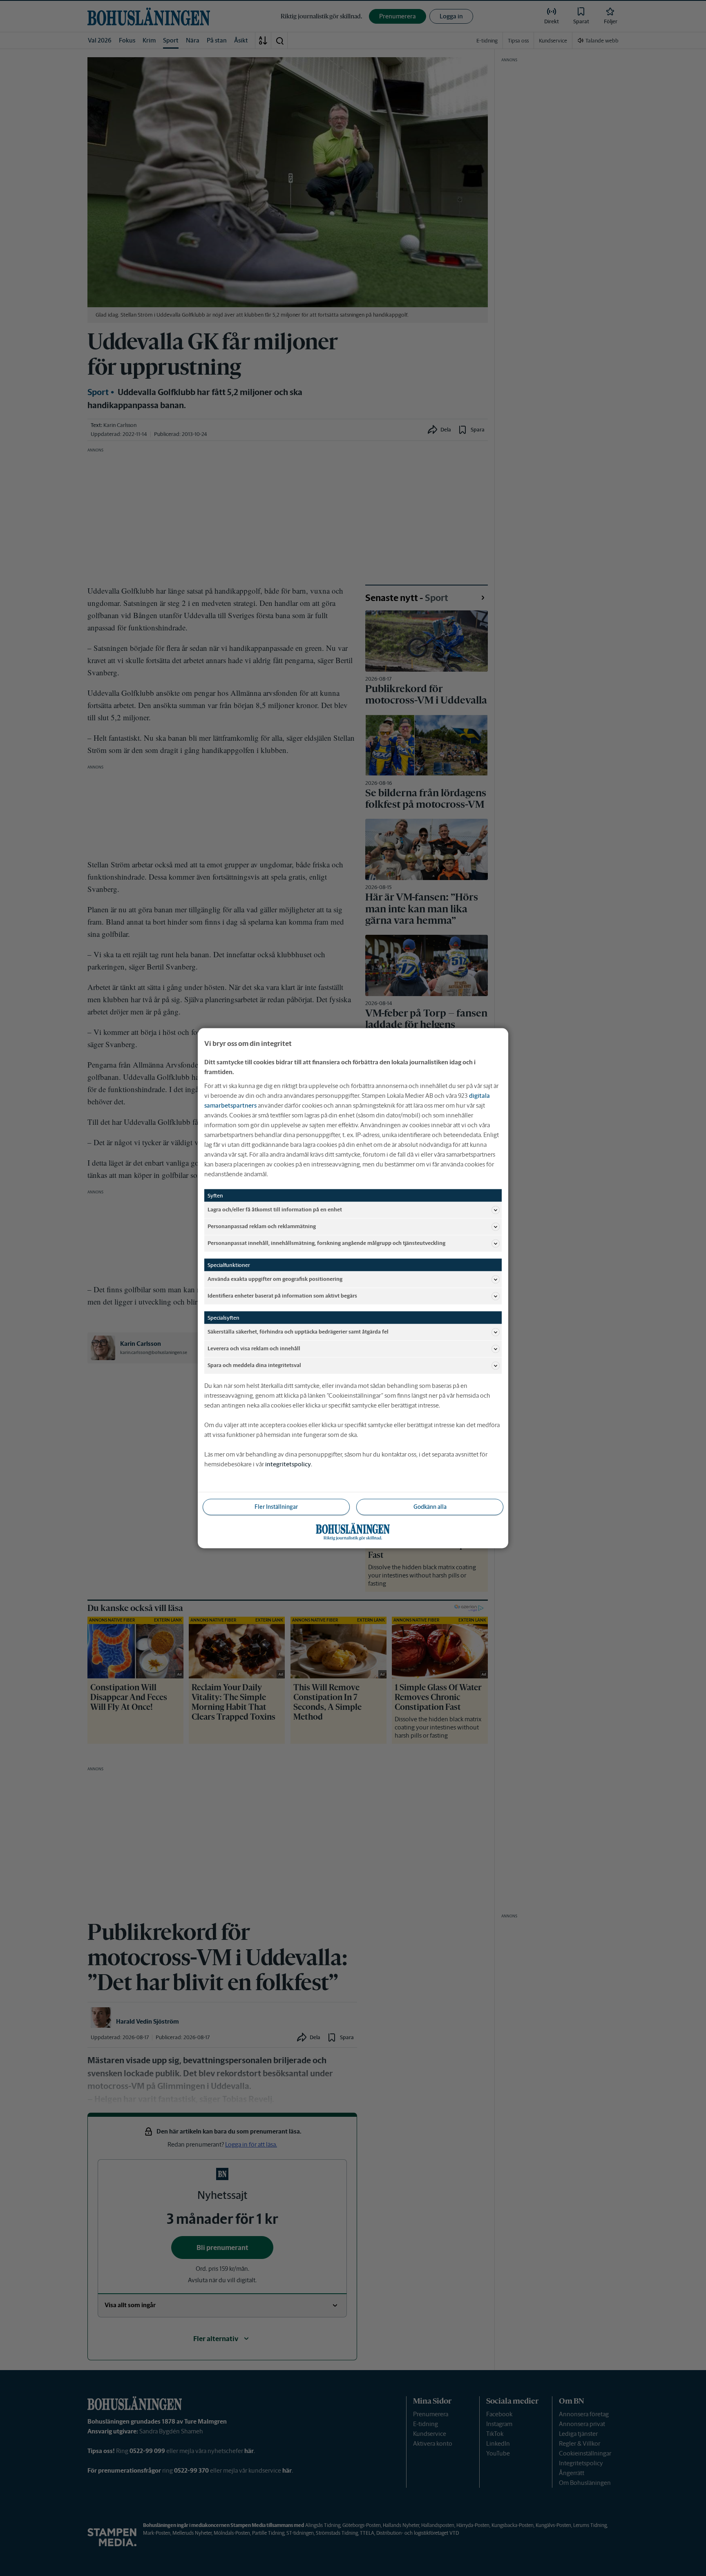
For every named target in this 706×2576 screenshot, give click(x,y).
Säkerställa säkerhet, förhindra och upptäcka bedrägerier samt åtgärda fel (298, 1332)
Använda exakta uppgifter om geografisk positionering (275, 1279)
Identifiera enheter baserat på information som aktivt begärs (282, 1296)
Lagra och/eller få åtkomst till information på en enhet (275, 1210)
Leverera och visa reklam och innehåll (254, 1348)
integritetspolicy (288, 1464)
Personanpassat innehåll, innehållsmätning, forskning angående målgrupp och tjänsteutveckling (326, 1243)
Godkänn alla (430, 1506)
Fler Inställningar (276, 1506)
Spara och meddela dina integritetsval (254, 1365)
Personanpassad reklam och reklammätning (262, 1226)
